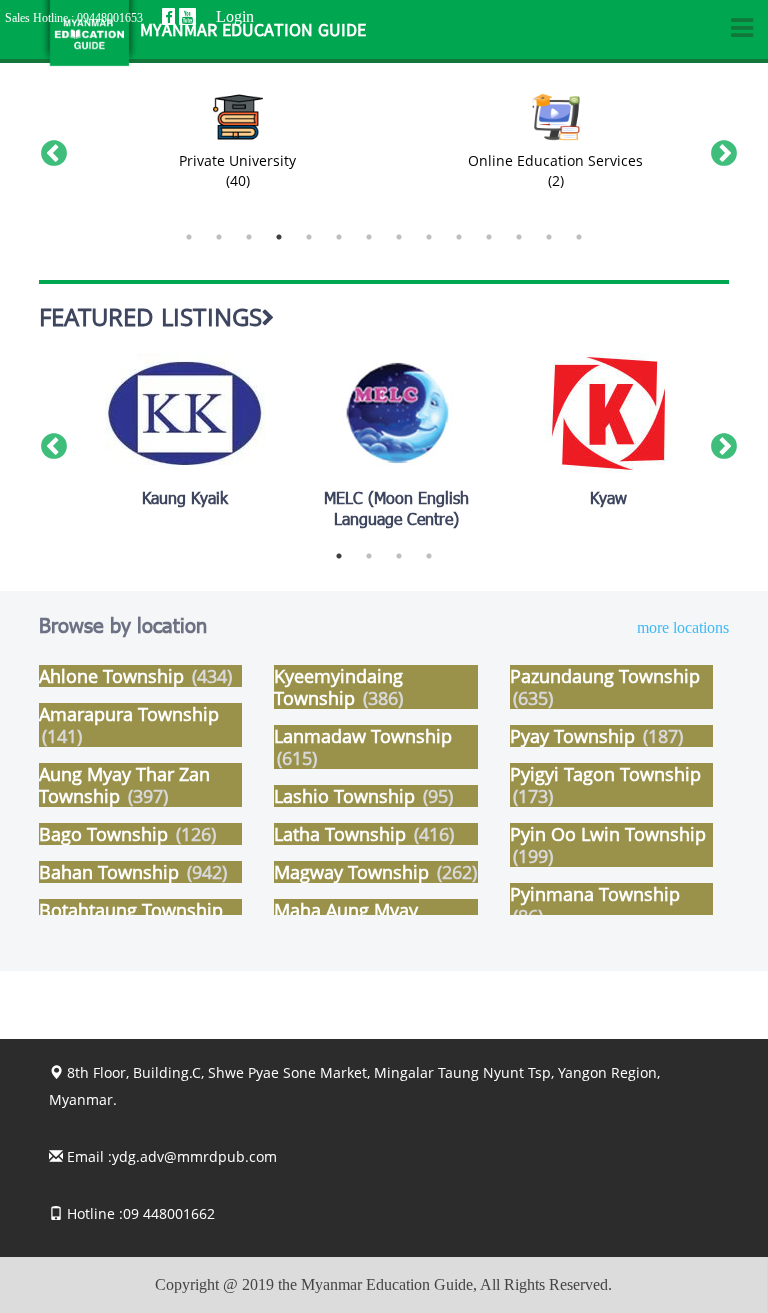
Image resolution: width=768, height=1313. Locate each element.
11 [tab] (489, 237)
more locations (683, 628)
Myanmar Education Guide (253, 31)
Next (719, 149)
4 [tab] (279, 237)
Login (235, 16)
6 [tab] (339, 237)
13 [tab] (549, 237)
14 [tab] (579, 237)
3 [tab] (249, 237)
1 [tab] (189, 237)
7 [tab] (369, 237)
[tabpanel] (238, 149)
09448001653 (110, 18)
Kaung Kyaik (185, 500)
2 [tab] (219, 237)
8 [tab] (399, 237)
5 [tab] (309, 237)
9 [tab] (429, 237)
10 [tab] (459, 237)
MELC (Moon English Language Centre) (396, 511)
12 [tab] (519, 237)
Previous (49, 149)
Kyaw (608, 500)
